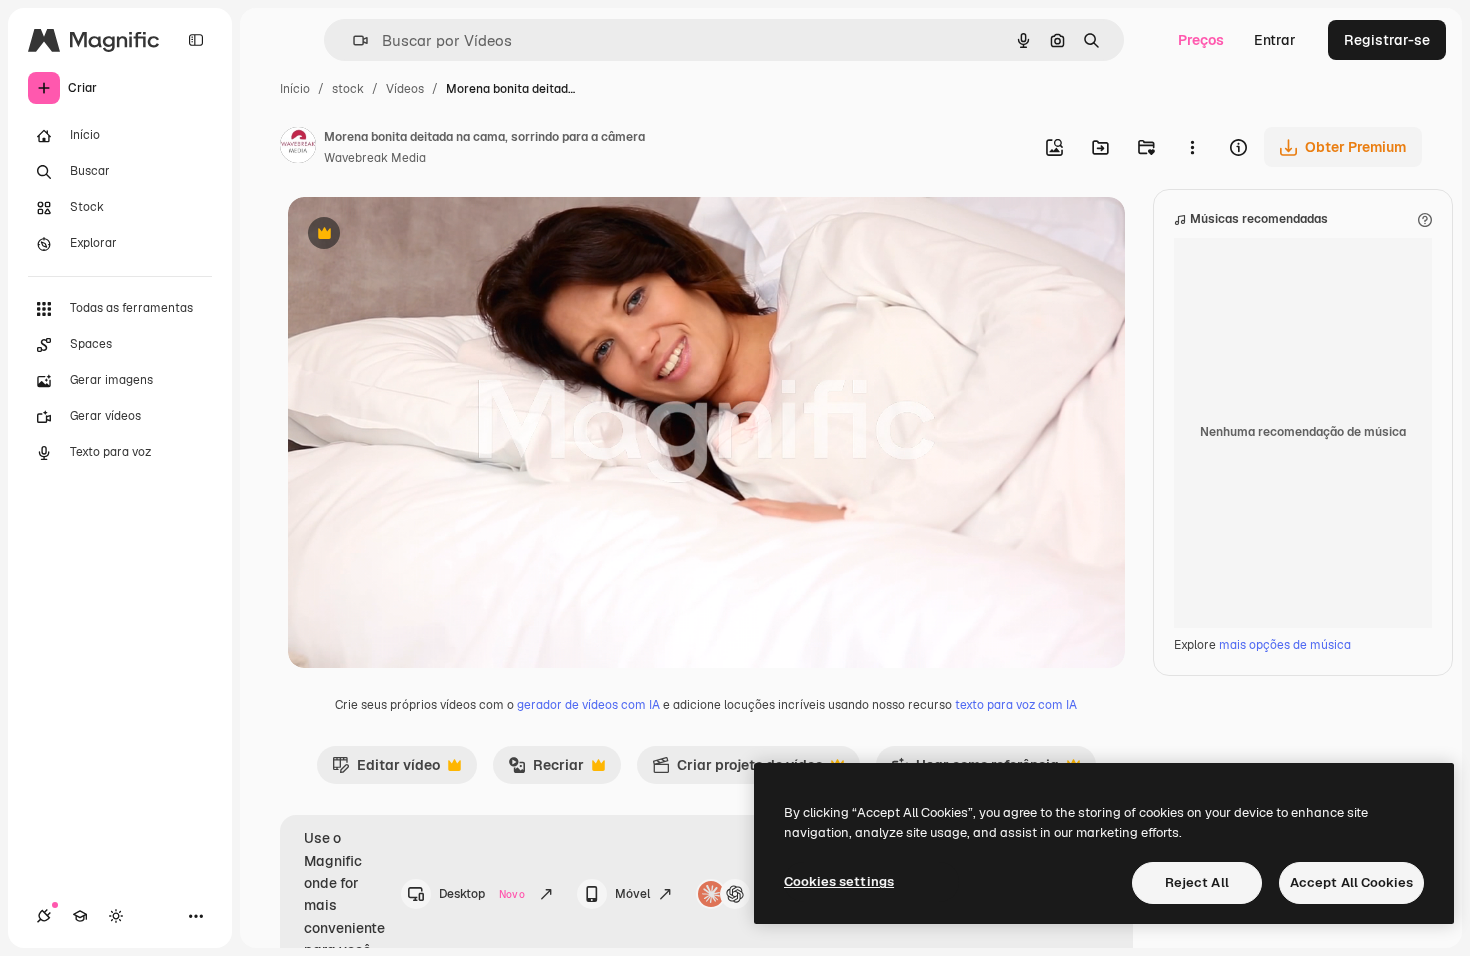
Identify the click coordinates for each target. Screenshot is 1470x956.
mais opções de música (1285, 645)
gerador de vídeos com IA (588, 705)
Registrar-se (1387, 40)
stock (348, 89)
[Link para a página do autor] (298, 148)
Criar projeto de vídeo (737, 770)
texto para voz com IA (1016, 705)
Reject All (1197, 882)
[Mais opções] (1192, 147)
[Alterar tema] (116, 916)
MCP (772, 894)
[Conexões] (44, 916)
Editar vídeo (386, 770)
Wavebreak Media (375, 158)
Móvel (632, 894)
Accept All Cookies (1351, 882)
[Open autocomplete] (352, 40)
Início (295, 89)
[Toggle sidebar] (196, 40)
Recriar (546, 770)
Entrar (1275, 40)
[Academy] (80, 916)
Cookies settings (839, 881)
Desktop (482, 894)
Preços (1201, 40)
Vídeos (405, 89)
